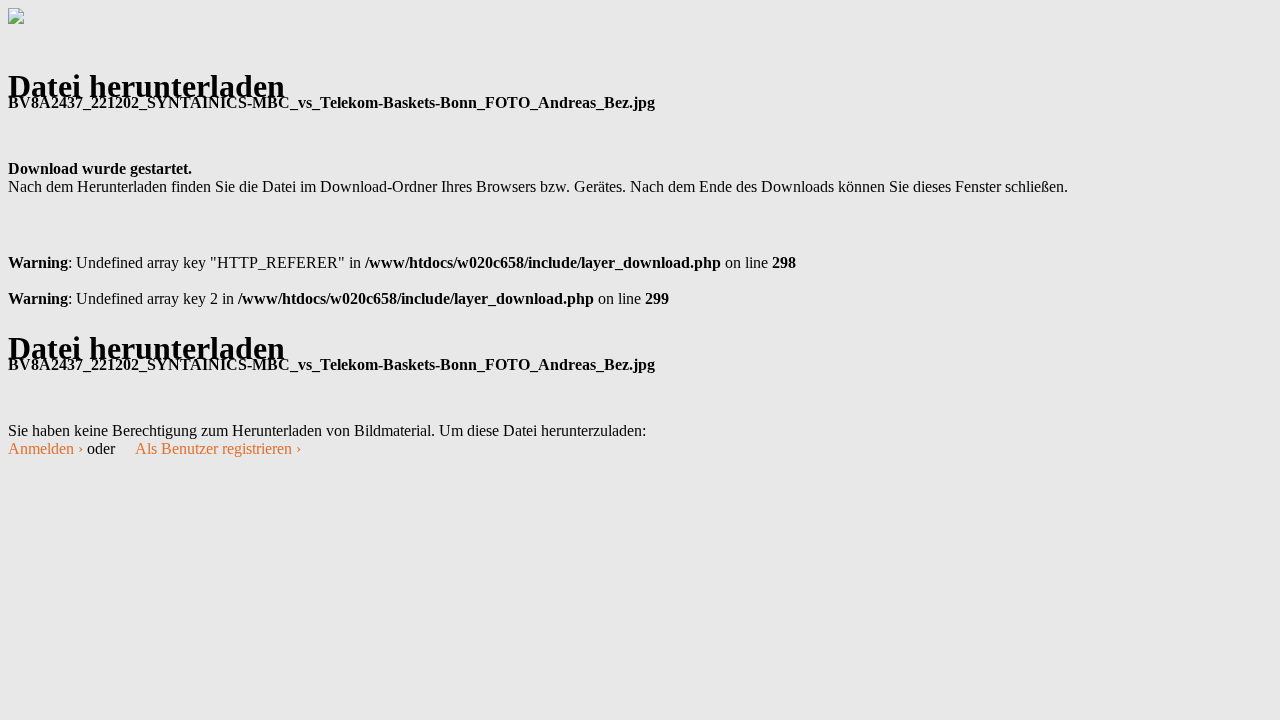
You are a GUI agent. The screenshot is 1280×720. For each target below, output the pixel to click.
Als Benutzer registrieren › (218, 448)
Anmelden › (45, 448)
